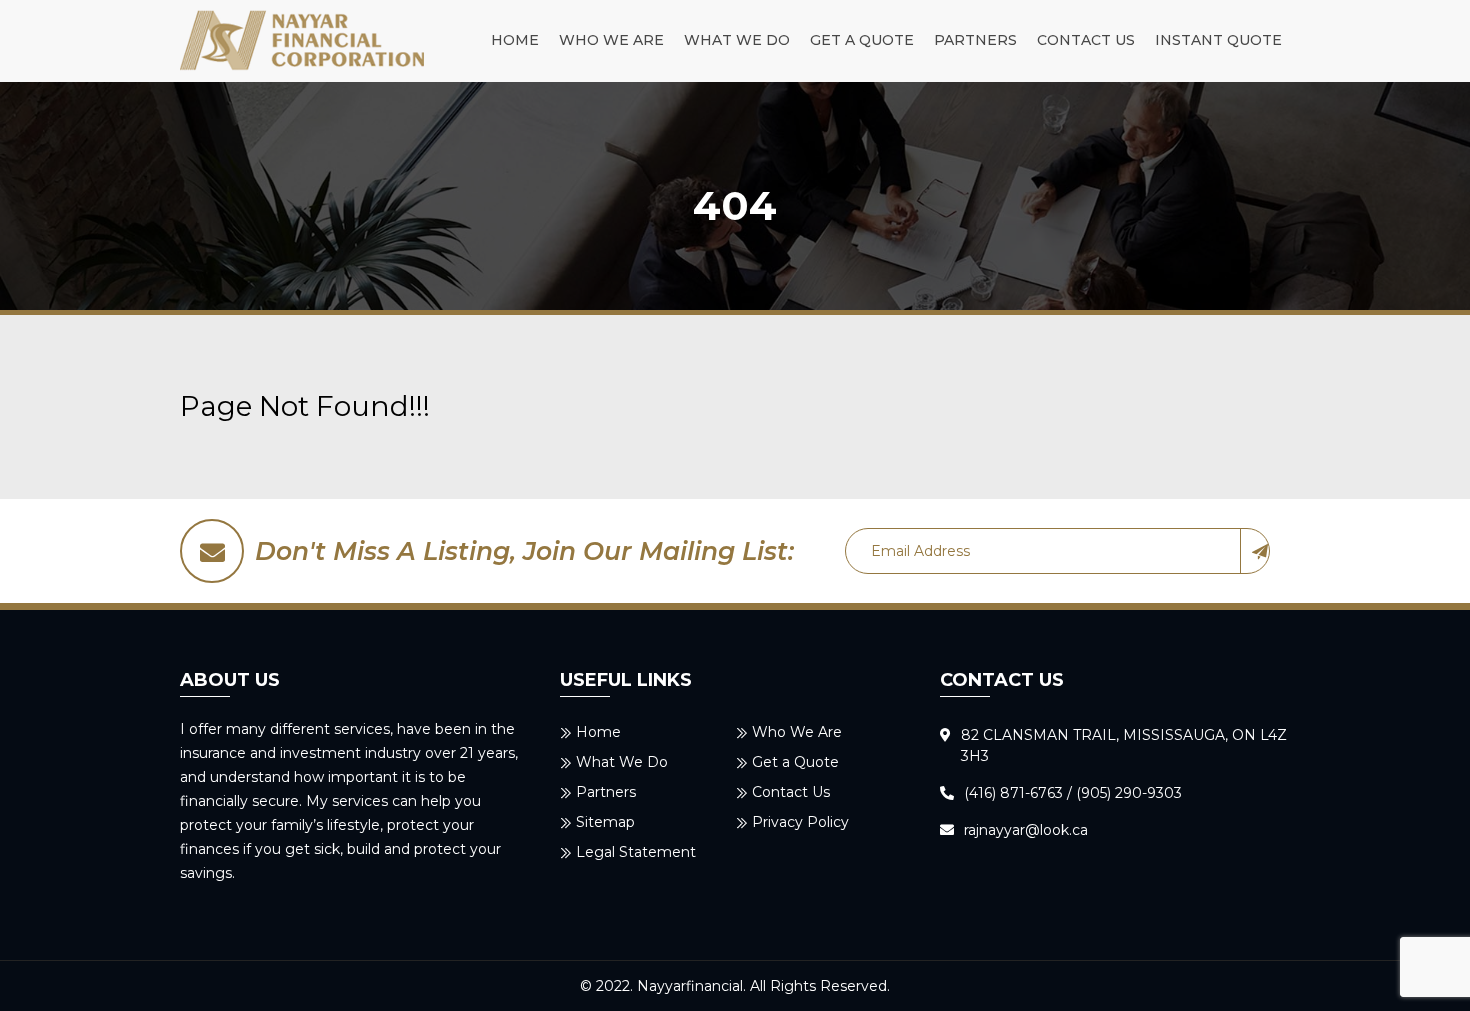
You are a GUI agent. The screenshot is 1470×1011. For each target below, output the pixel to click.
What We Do (737, 40)
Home (515, 40)
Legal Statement (636, 852)
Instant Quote (1218, 40)
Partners (975, 40)
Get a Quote (862, 40)
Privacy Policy (800, 822)
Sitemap (605, 822)
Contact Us (1086, 40)
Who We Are (611, 40)
